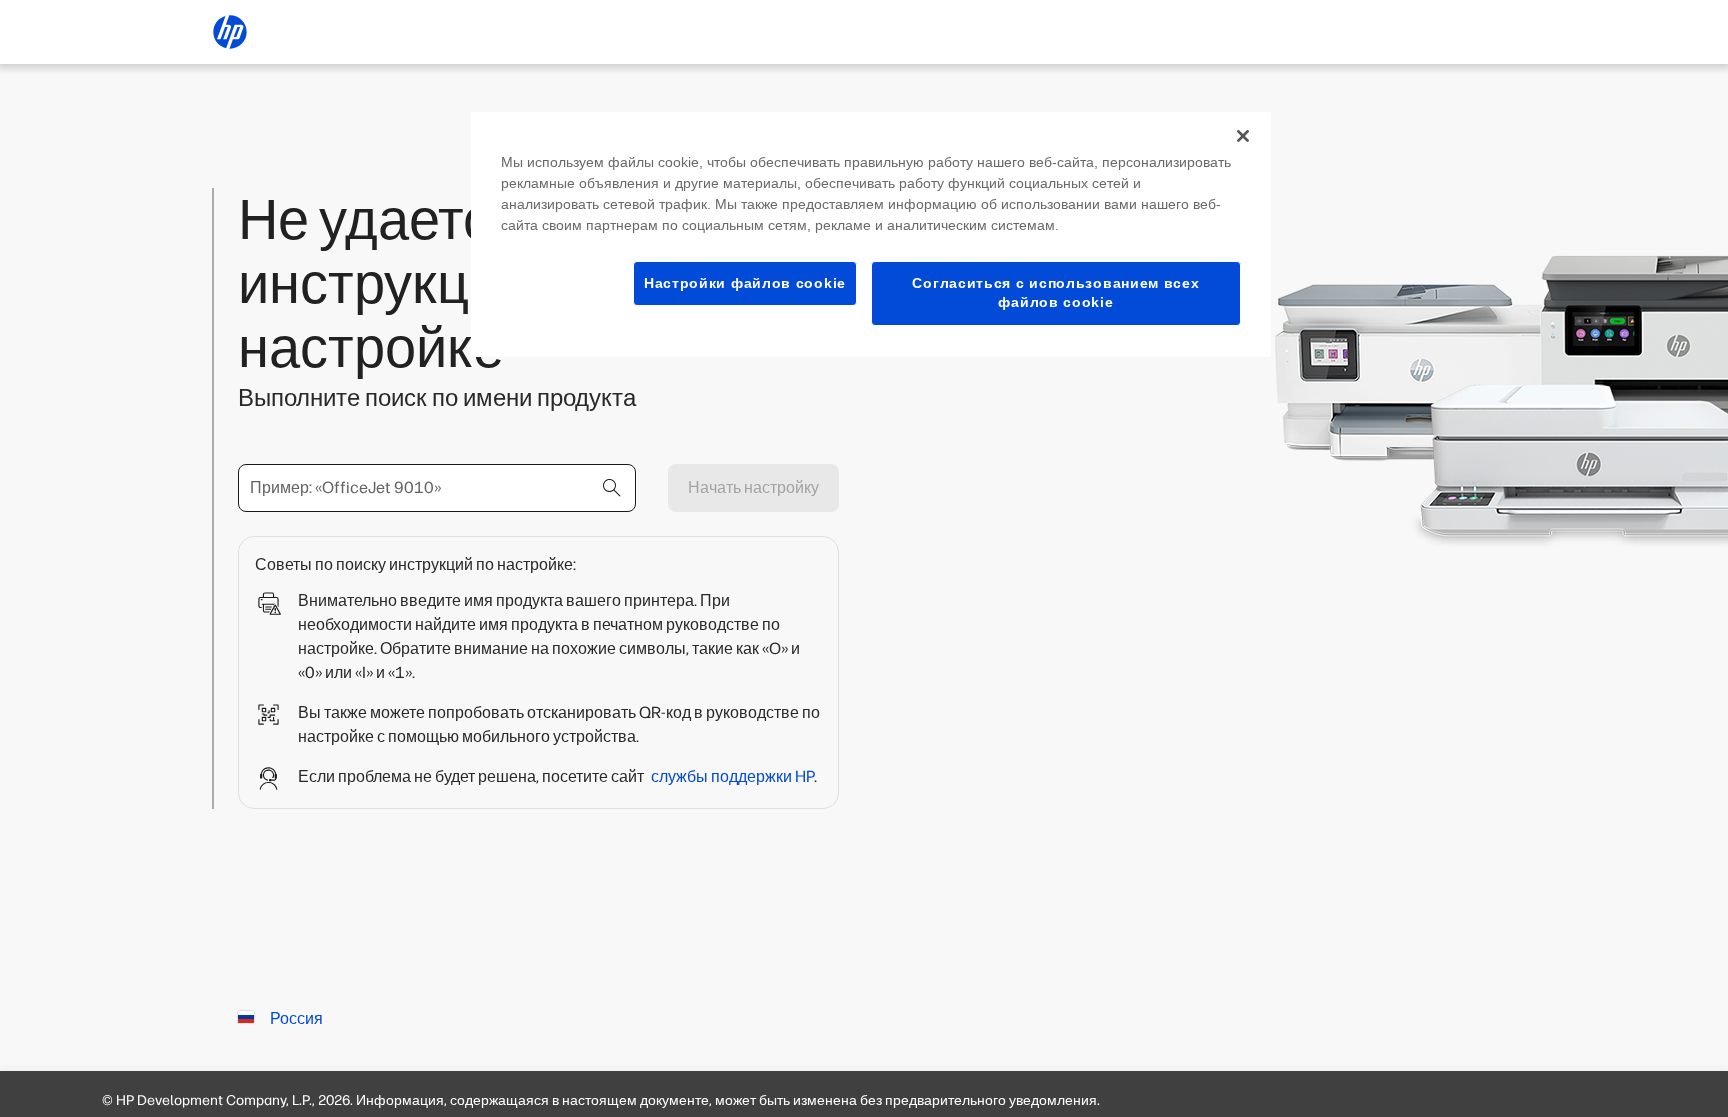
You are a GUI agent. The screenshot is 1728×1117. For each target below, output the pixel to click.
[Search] (612, 488)
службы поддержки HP (732, 776)
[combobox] (437, 488)
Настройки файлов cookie (745, 283)
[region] (871, 234)
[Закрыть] (1243, 136)
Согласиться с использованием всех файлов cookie (1055, 293)
